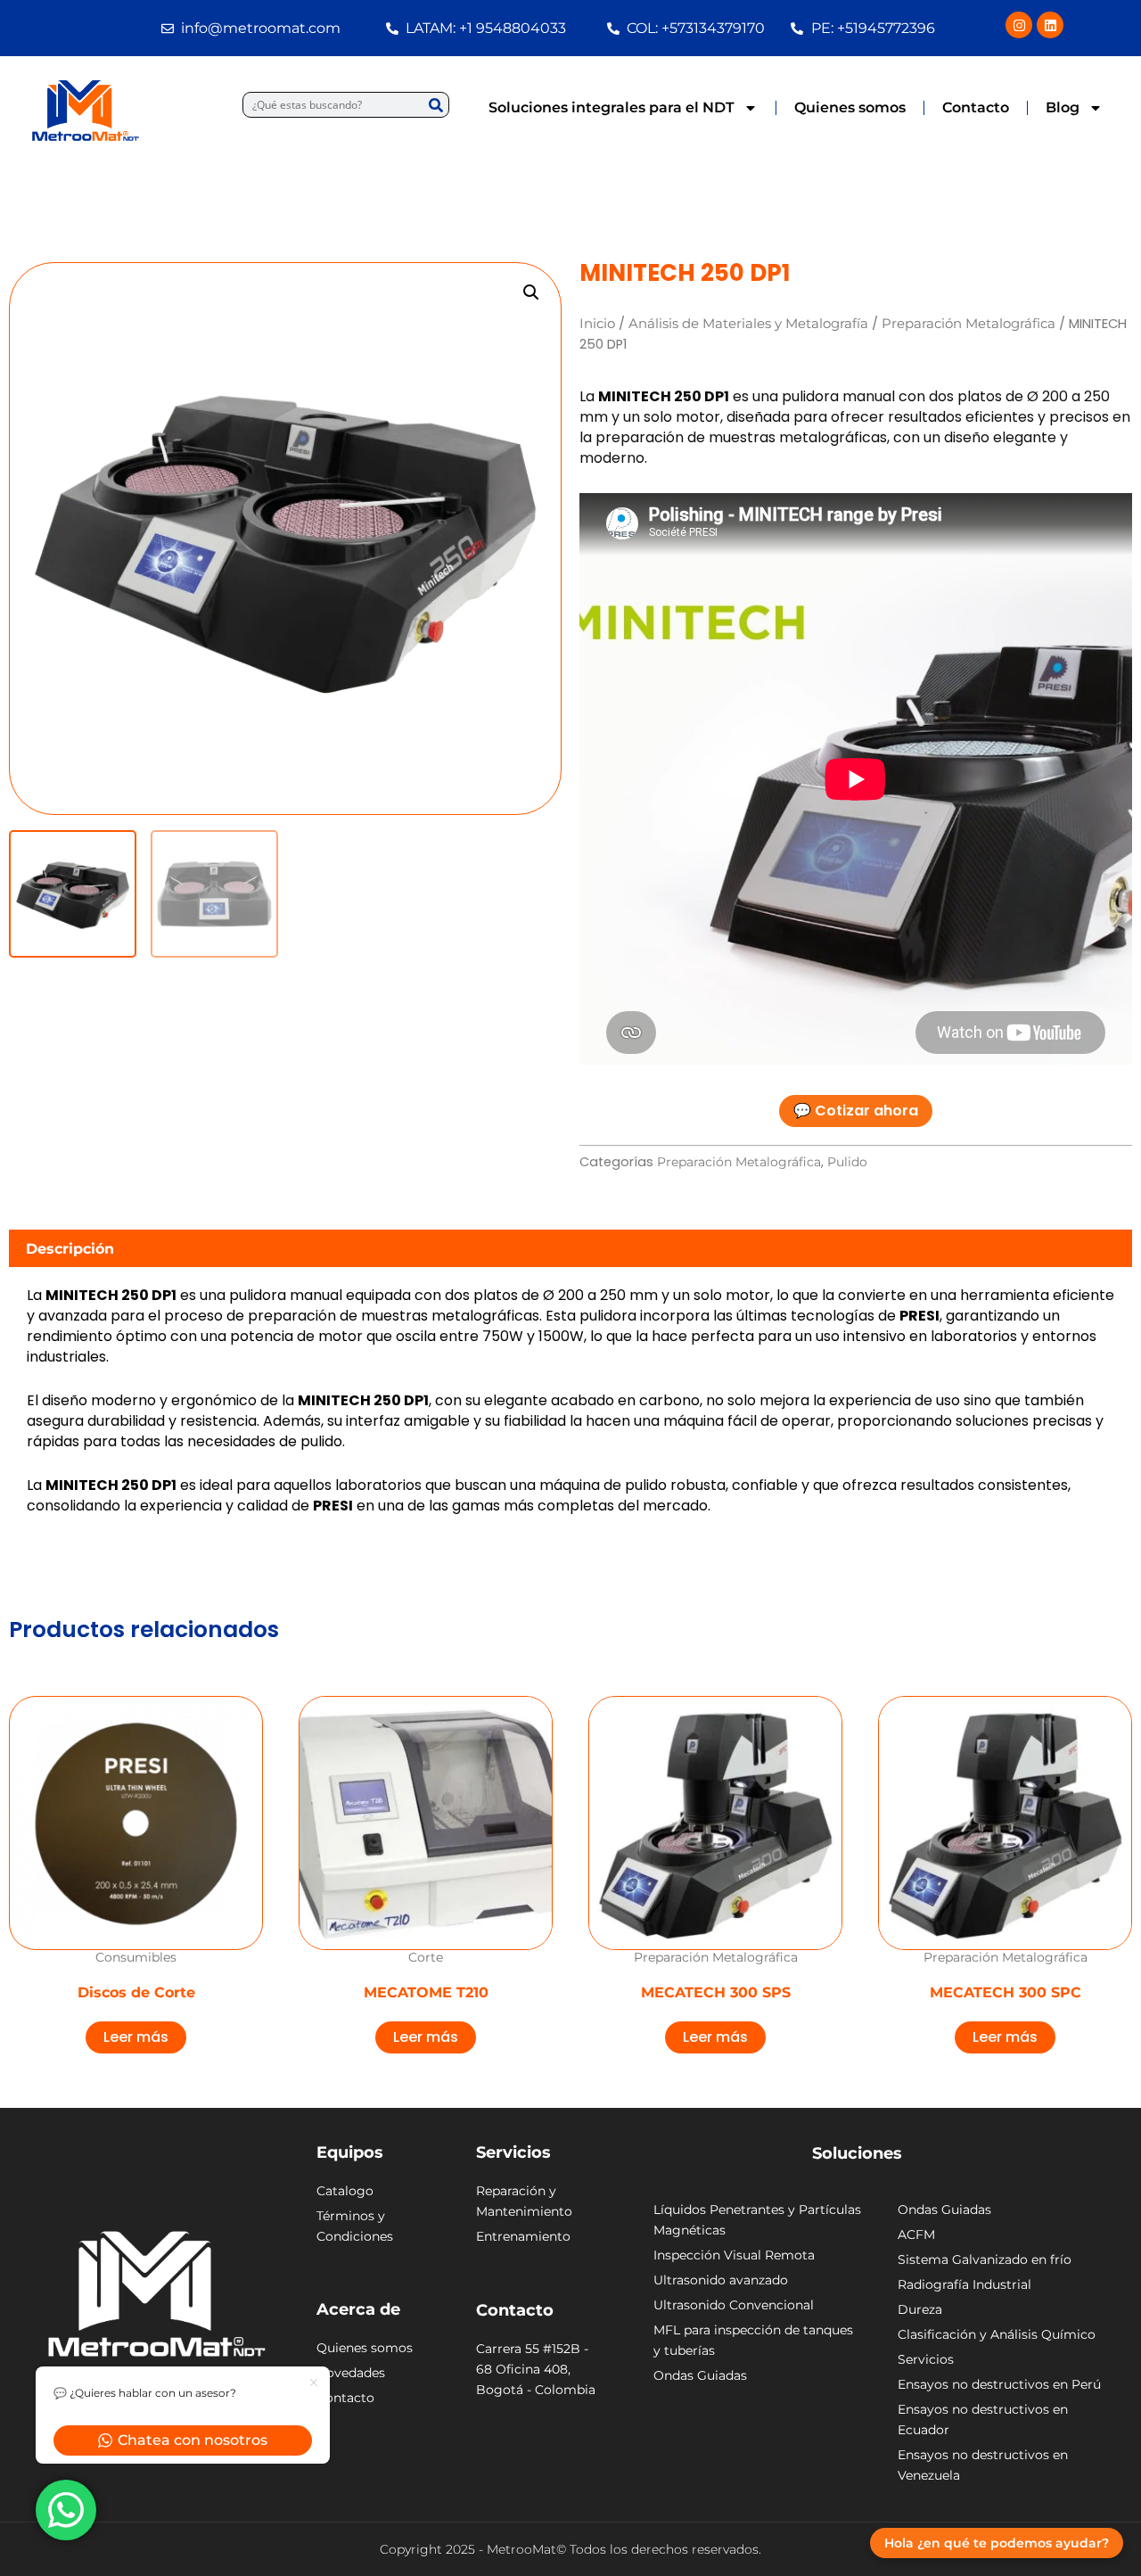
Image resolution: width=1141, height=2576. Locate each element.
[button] (531, 292)
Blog (1063, 107)
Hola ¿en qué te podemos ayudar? (997, 2543)
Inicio (597, 324)
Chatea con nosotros (193, 2440)
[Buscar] (435, 105)
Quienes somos (850, 107)
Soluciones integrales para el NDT (612, 107)
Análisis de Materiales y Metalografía (748, 324)
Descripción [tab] (70, 1249)
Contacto (976, 107)
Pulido (847, 1162)
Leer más (136, 2037)
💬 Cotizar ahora (856, 1111)
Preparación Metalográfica (969, 324)
